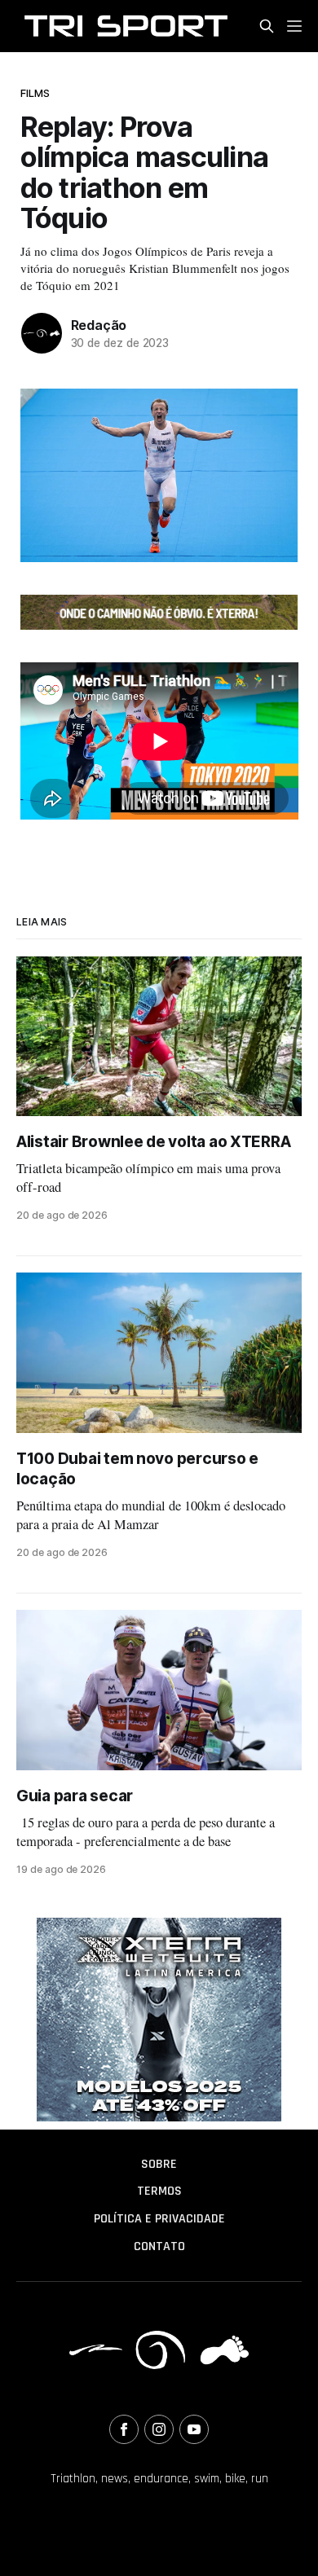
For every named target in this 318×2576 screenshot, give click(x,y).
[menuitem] (159, 2165)
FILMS (35, 93)
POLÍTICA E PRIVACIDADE (159, 2219)
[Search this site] (267, 26)
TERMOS (159, 2191)
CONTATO (159, 2246)
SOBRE (159, 2164)
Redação (99, 325)
